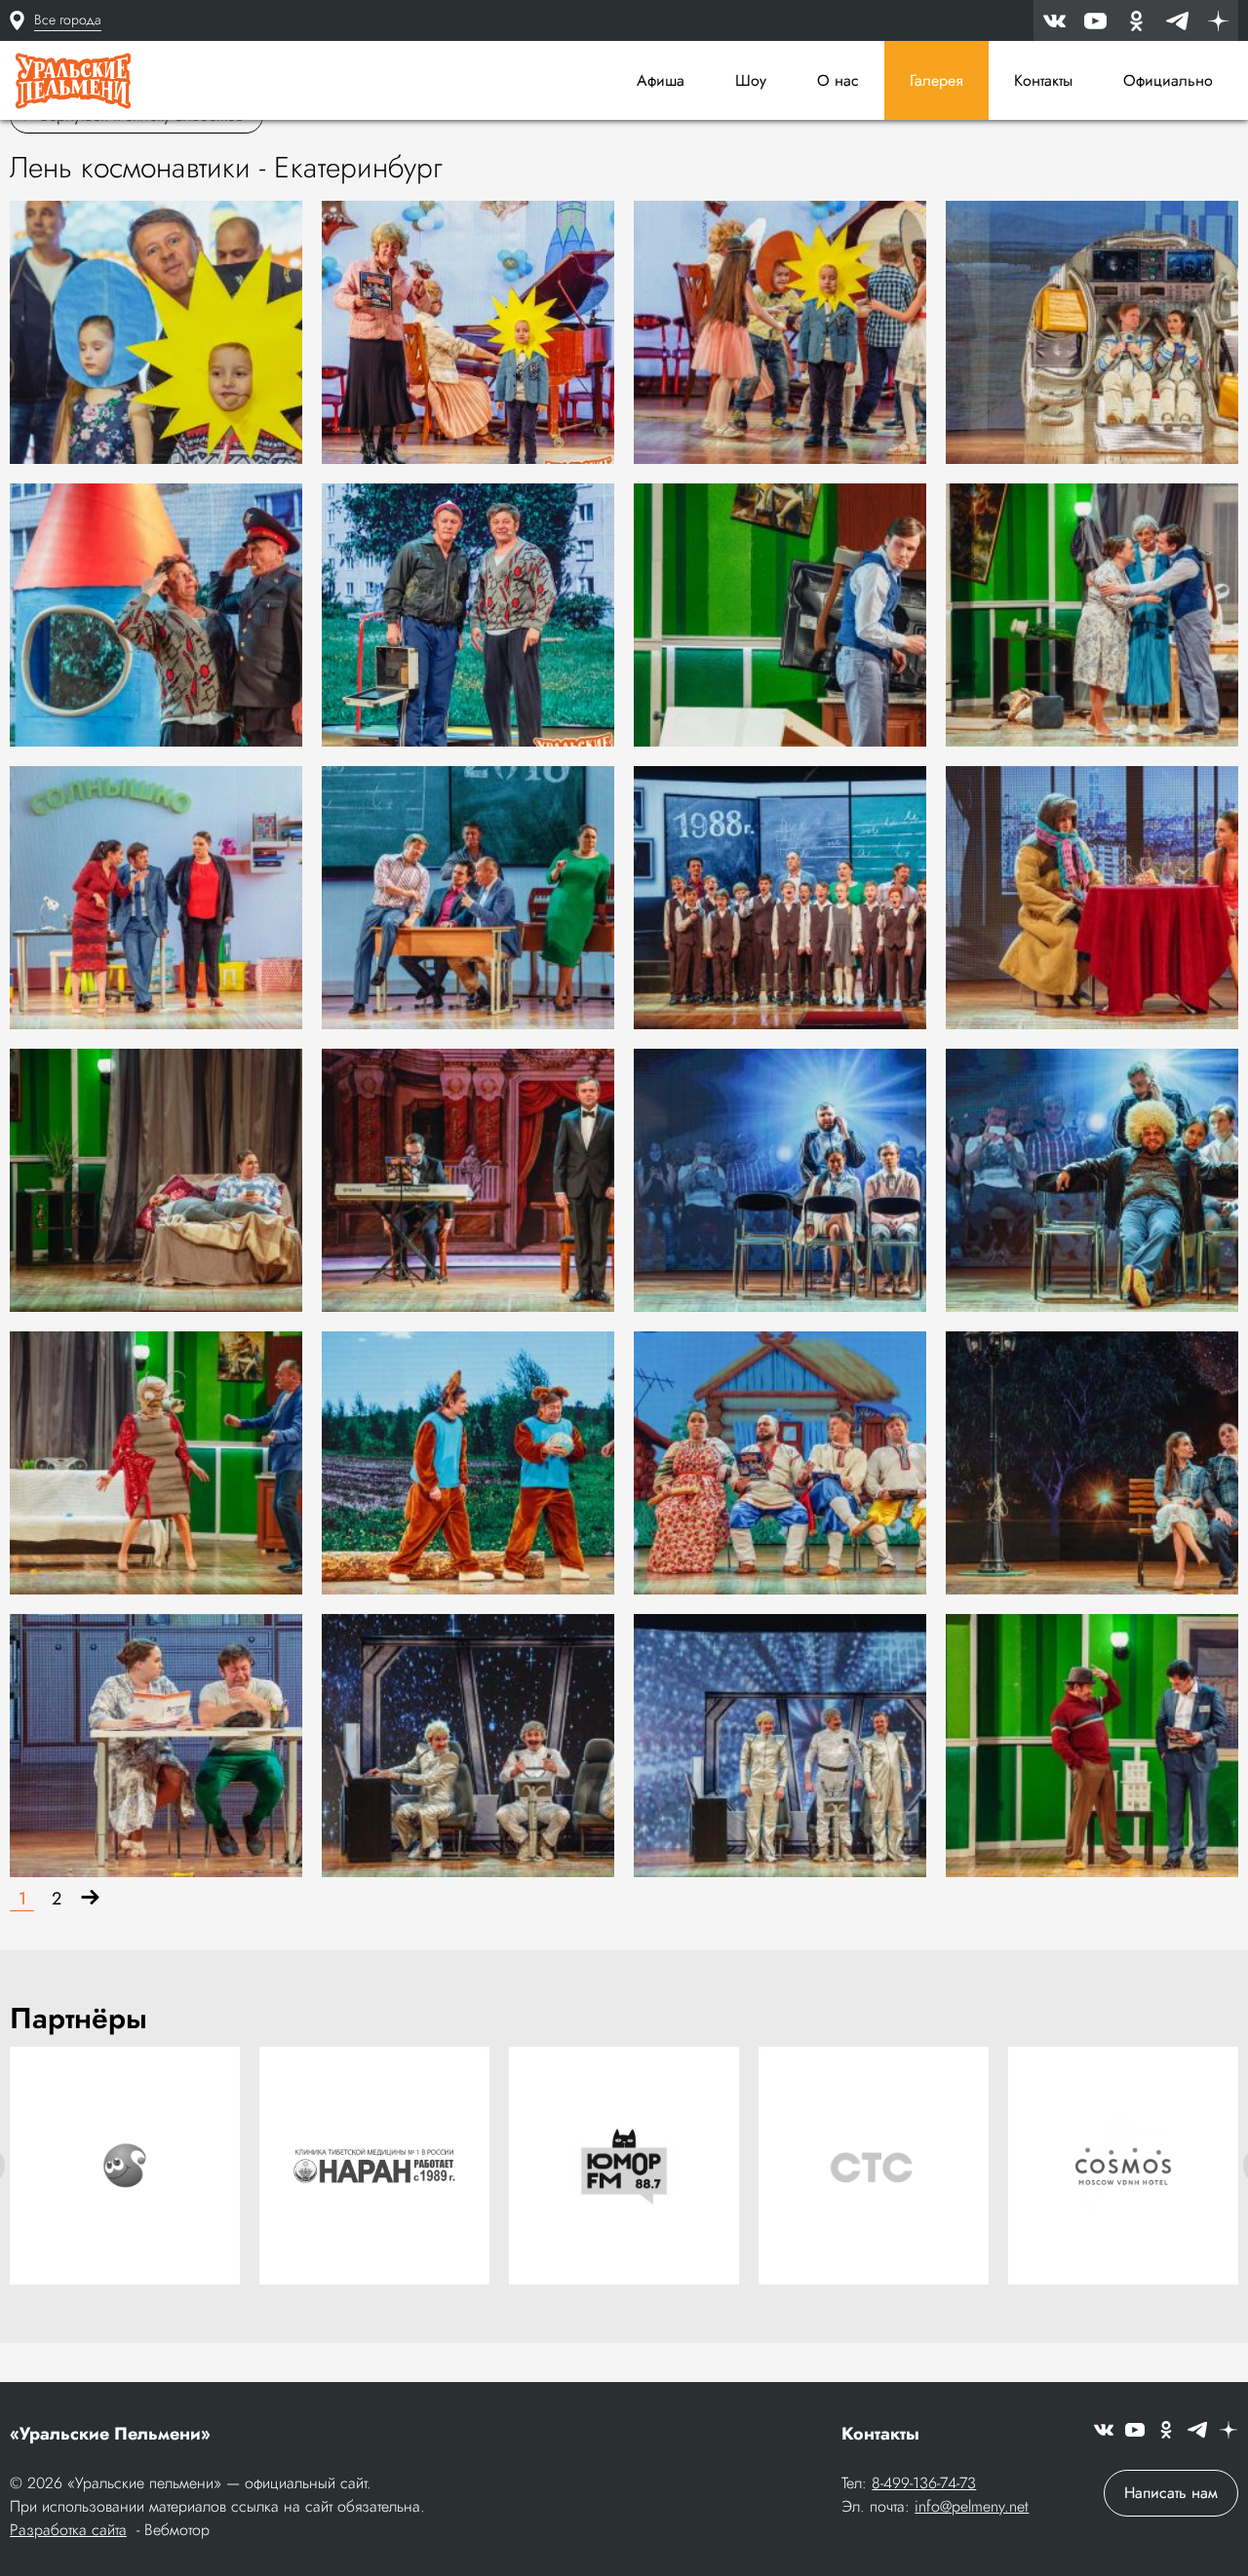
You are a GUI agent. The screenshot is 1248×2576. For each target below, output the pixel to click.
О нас (838, 80)
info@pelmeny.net (972, 2506)
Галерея (936, 80)
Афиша (661, 80)
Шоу (751, 80)
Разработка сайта (68, 2530)
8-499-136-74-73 (924, 2483)
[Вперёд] (90, 1899)
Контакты (1043, 80)
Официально (1168, 80)
